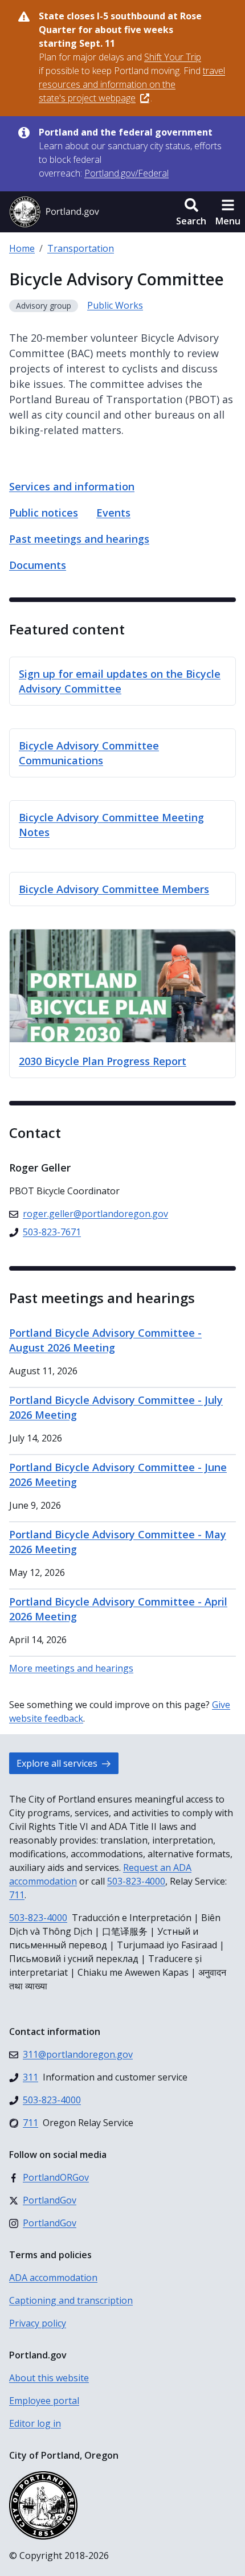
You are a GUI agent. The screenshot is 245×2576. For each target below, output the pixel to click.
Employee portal (44, 2401)
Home (22, 248)
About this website (49, 2378)
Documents (38, 565)
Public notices (44, 513)
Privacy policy (38, 2323)
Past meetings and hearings (79, 539)
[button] (191, 212)
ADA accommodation (53, 2278)
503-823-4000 (136, 1881)
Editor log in (35, 2423)
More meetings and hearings (71, 1668)
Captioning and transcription (71, 2300)
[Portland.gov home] (54, 212)
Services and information (72, 486)
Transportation (81, 248)
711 (17, 1895)
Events (113, 513)
